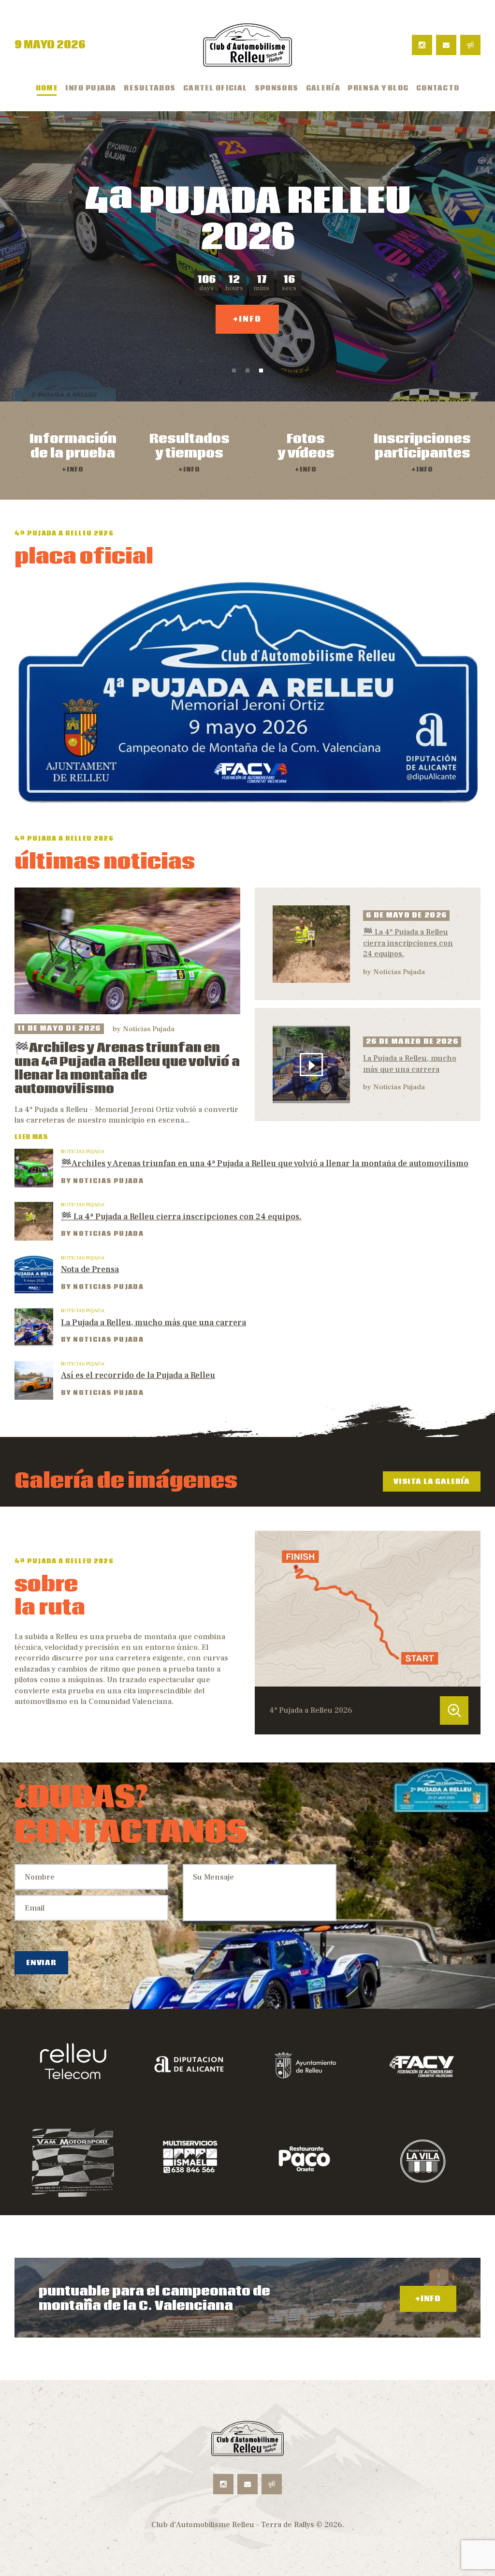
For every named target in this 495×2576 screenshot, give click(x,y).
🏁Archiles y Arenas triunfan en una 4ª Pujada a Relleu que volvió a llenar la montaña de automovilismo (127, 1069)
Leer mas (31, 1137)
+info (247, 327)
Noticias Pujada (149, 1029)
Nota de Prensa (90, 1269)
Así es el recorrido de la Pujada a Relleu (138, 1375)
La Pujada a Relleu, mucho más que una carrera (410, 1064)
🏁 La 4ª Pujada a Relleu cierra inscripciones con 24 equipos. (408, 943)
